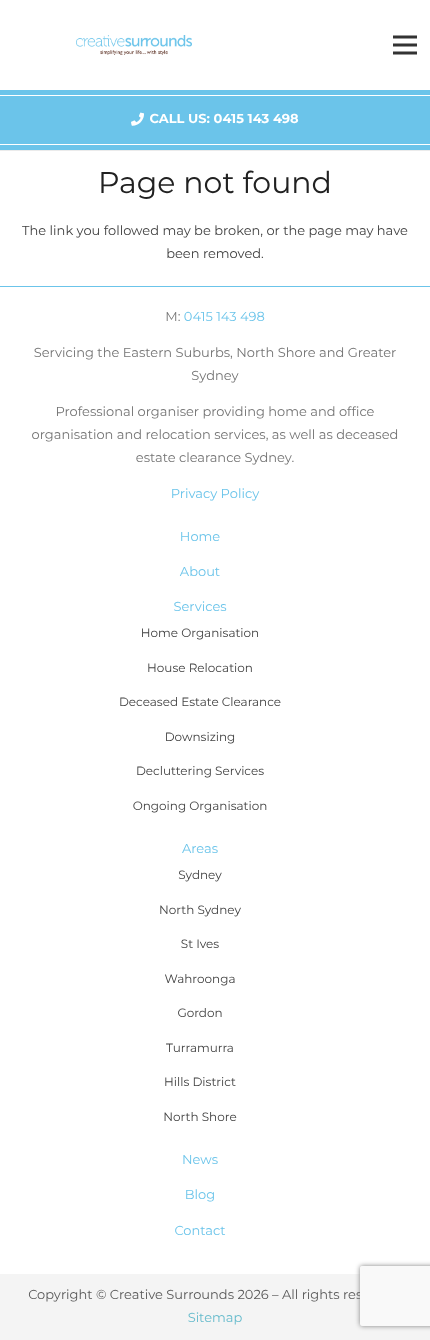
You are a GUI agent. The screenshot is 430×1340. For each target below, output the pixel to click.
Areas (200, 849)
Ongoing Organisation (200, 806)
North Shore (199, 1117)
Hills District (200, 1082)
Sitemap (215, 1318)
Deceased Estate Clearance (200, 702)
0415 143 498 (224, 317)
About (200, 572)
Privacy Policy (215, 494)
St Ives (200, 944)
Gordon (199, 1013)
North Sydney (200, 910)
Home (200, 537)
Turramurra (200, 1048)
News (200, 1160)
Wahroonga (200, 979)
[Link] (134, 45)
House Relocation (200, 668)
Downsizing (200, 737)
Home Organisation (200, 633)
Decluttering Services (200, 771)
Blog (200, 1195)
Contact (199, 1231)
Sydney (200, 875)
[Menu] (405, 45)
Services (199, 607)
